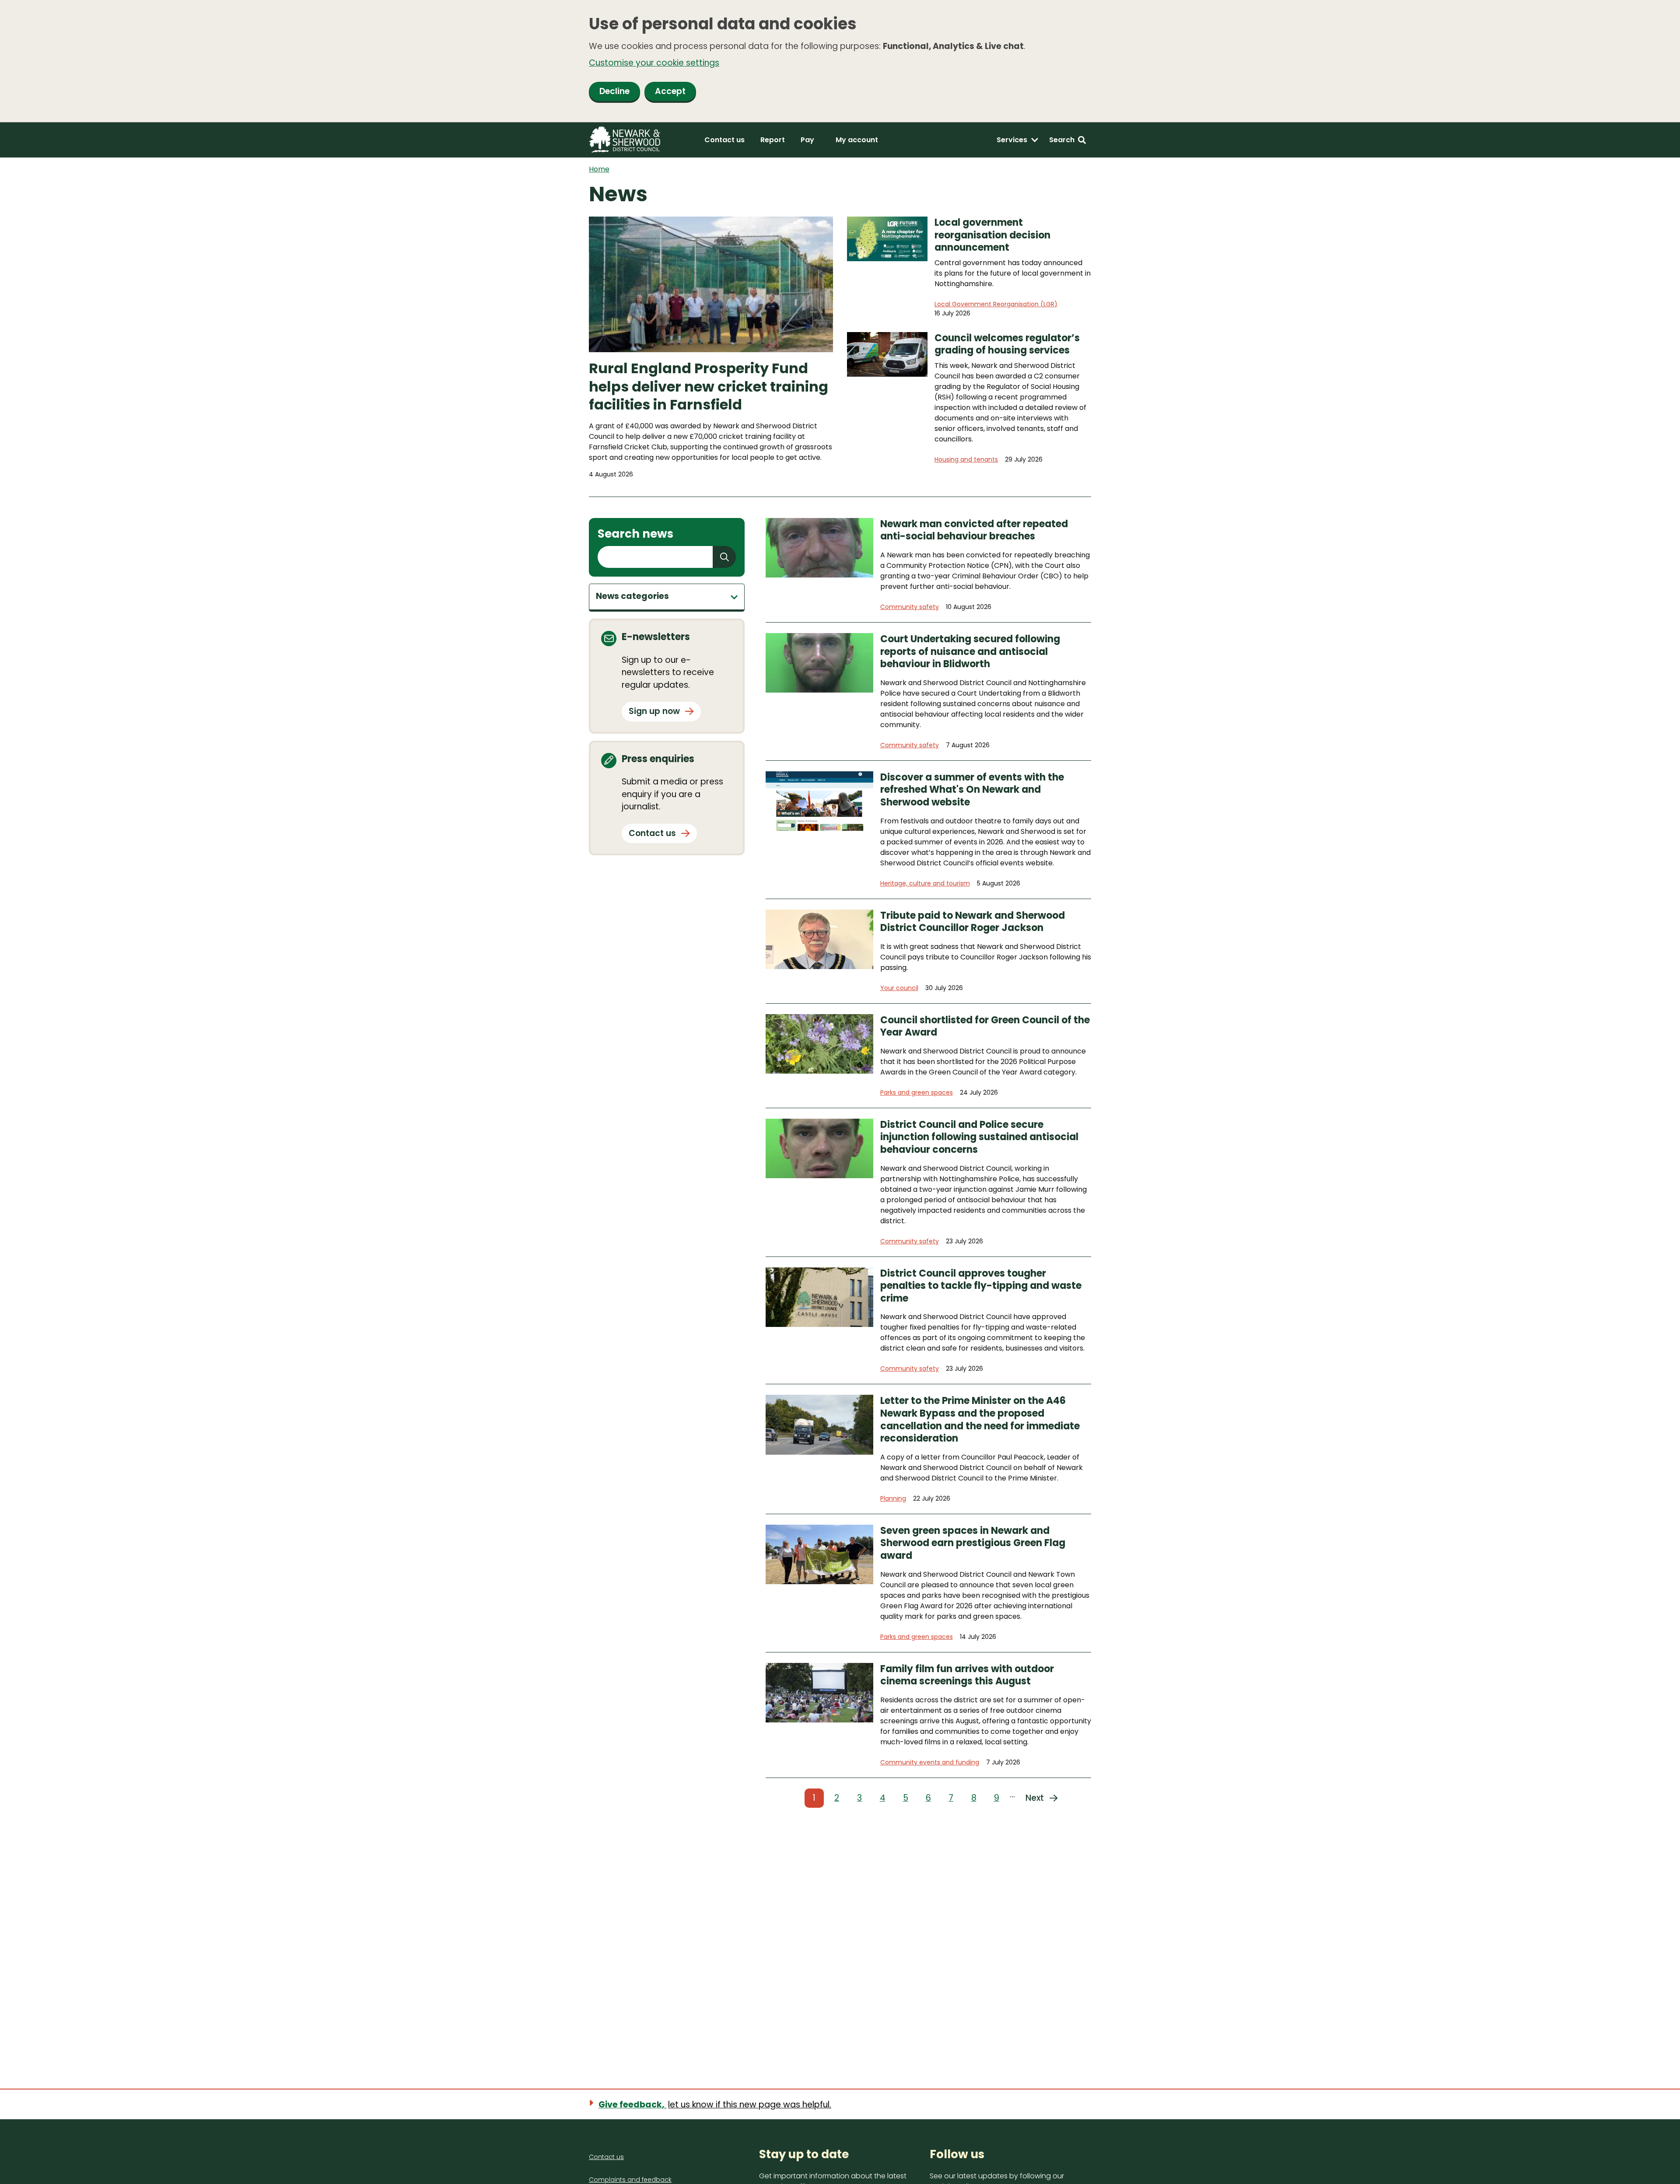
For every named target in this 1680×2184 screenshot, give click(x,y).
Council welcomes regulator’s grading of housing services (1007, 345)
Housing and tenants (966, 459)
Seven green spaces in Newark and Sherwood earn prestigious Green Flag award (973, 1543)
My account (857, 140)
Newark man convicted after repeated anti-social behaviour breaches (974, 530)
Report (773, 140)
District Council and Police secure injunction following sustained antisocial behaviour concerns (979, 1137)
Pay (807, 140)
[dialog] (840, 61)
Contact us (724, 140)
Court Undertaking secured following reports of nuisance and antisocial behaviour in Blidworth (970, 652)
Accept (670, 91)
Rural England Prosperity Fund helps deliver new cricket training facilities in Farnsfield (709, 387)
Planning (893, 1498)
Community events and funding (930, 1762)
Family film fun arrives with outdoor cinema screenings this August (967, 1675)
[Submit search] (724, 557)
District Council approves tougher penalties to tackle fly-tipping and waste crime (981, 1286)
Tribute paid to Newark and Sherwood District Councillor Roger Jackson (973, 922)
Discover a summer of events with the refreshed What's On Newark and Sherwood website (972, 790)
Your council (899, 988)
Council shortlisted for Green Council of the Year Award (985, 1027)
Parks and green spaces (917, 1092)
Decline (614, 91)
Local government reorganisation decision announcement (992, 235)
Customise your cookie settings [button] (654, 63)
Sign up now (654, 711)
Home (599, 169)
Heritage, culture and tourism (925, 883)
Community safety (910, 607)
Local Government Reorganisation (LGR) (996, 304)
